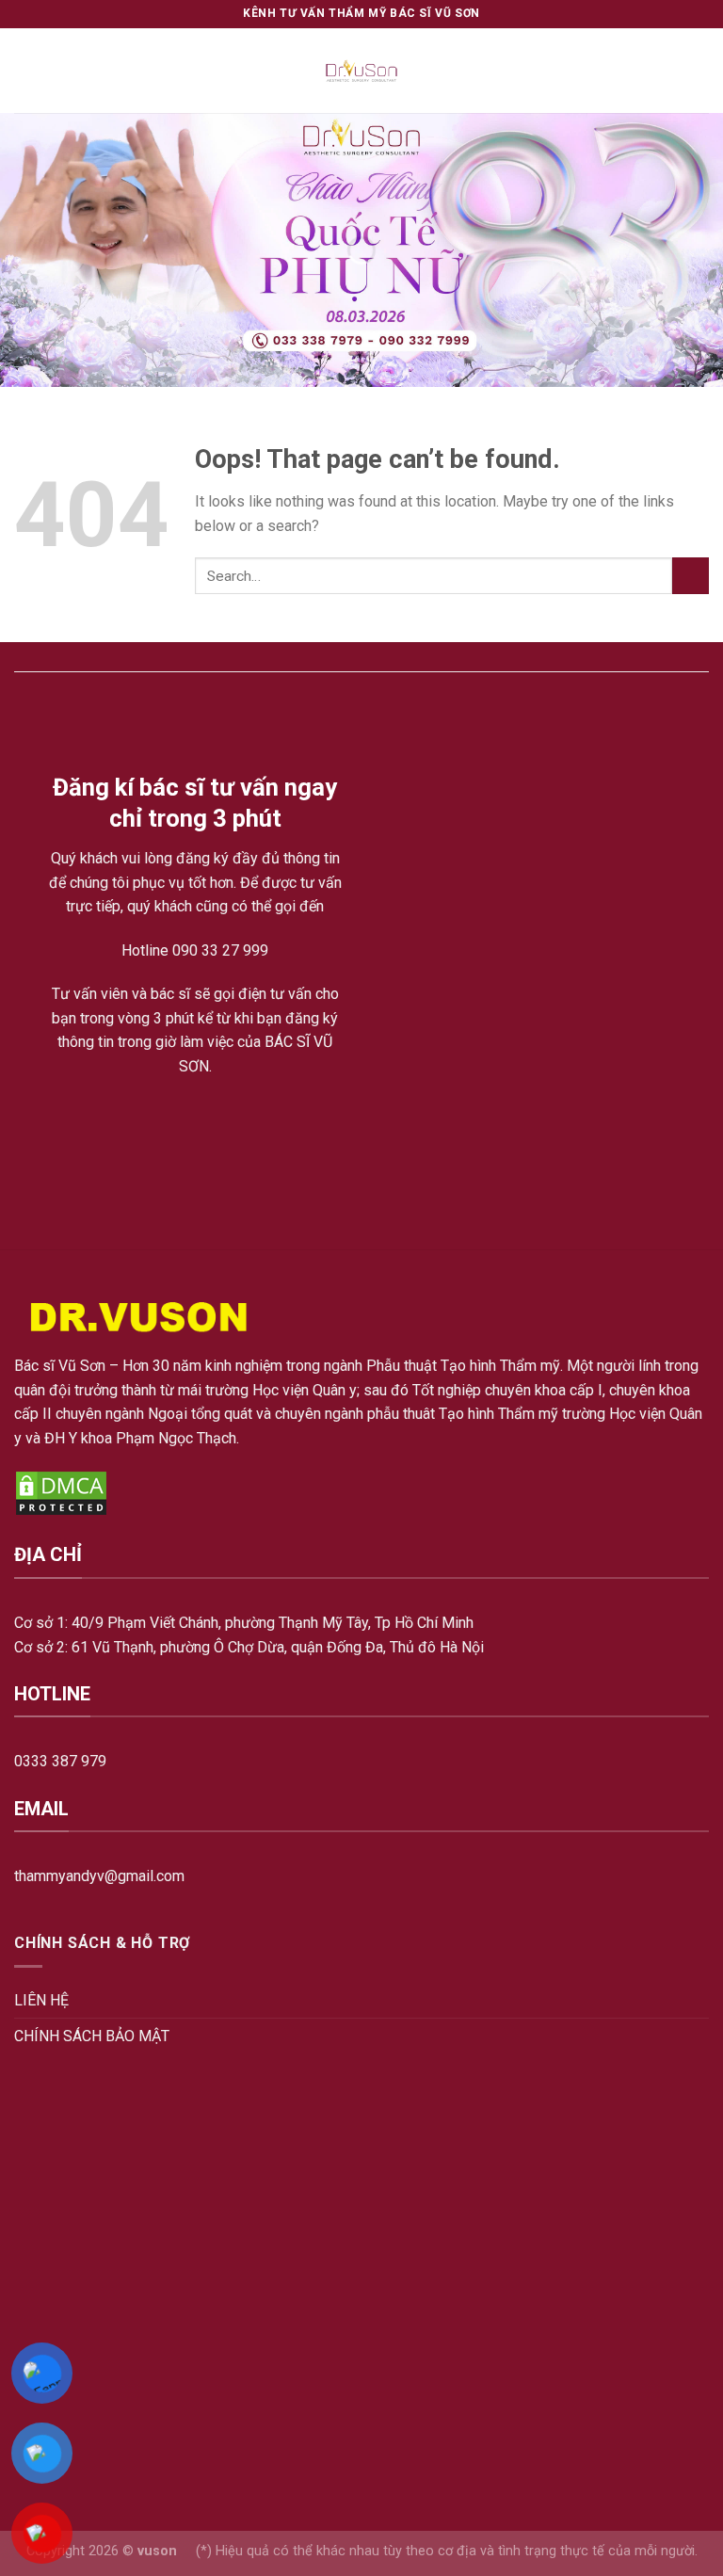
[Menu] (25, 70)
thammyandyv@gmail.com (99, 1876)
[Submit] (691, 576)
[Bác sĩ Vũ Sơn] (362, 71)
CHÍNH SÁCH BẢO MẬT (92, 2036)
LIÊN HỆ (41, 2000)
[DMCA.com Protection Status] (61, 1493)
